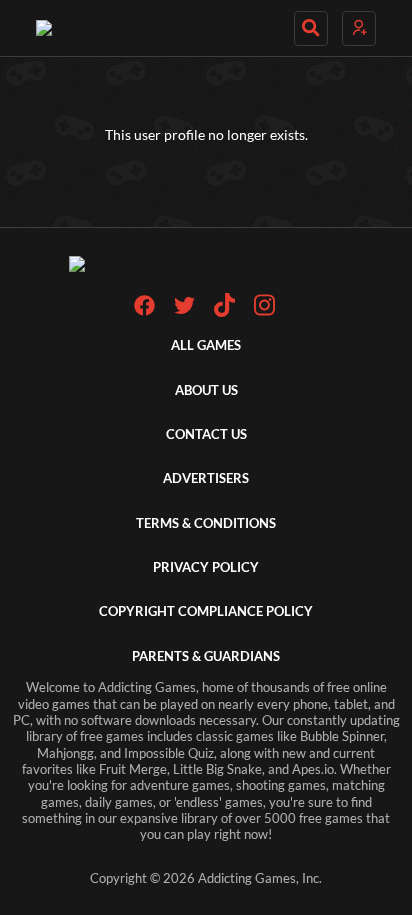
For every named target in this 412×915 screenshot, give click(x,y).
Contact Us (206, 434)
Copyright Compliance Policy (206, 611)
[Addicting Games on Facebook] (144, 311)
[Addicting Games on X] (184, 311)
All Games (206, 345)
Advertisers (206, 478)
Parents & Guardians (206, 656)
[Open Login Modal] (359, 28)
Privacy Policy (206, 567)
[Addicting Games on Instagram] (264, 312)
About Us (206, 390)
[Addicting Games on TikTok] (224, 312)
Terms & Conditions (206, 523)
